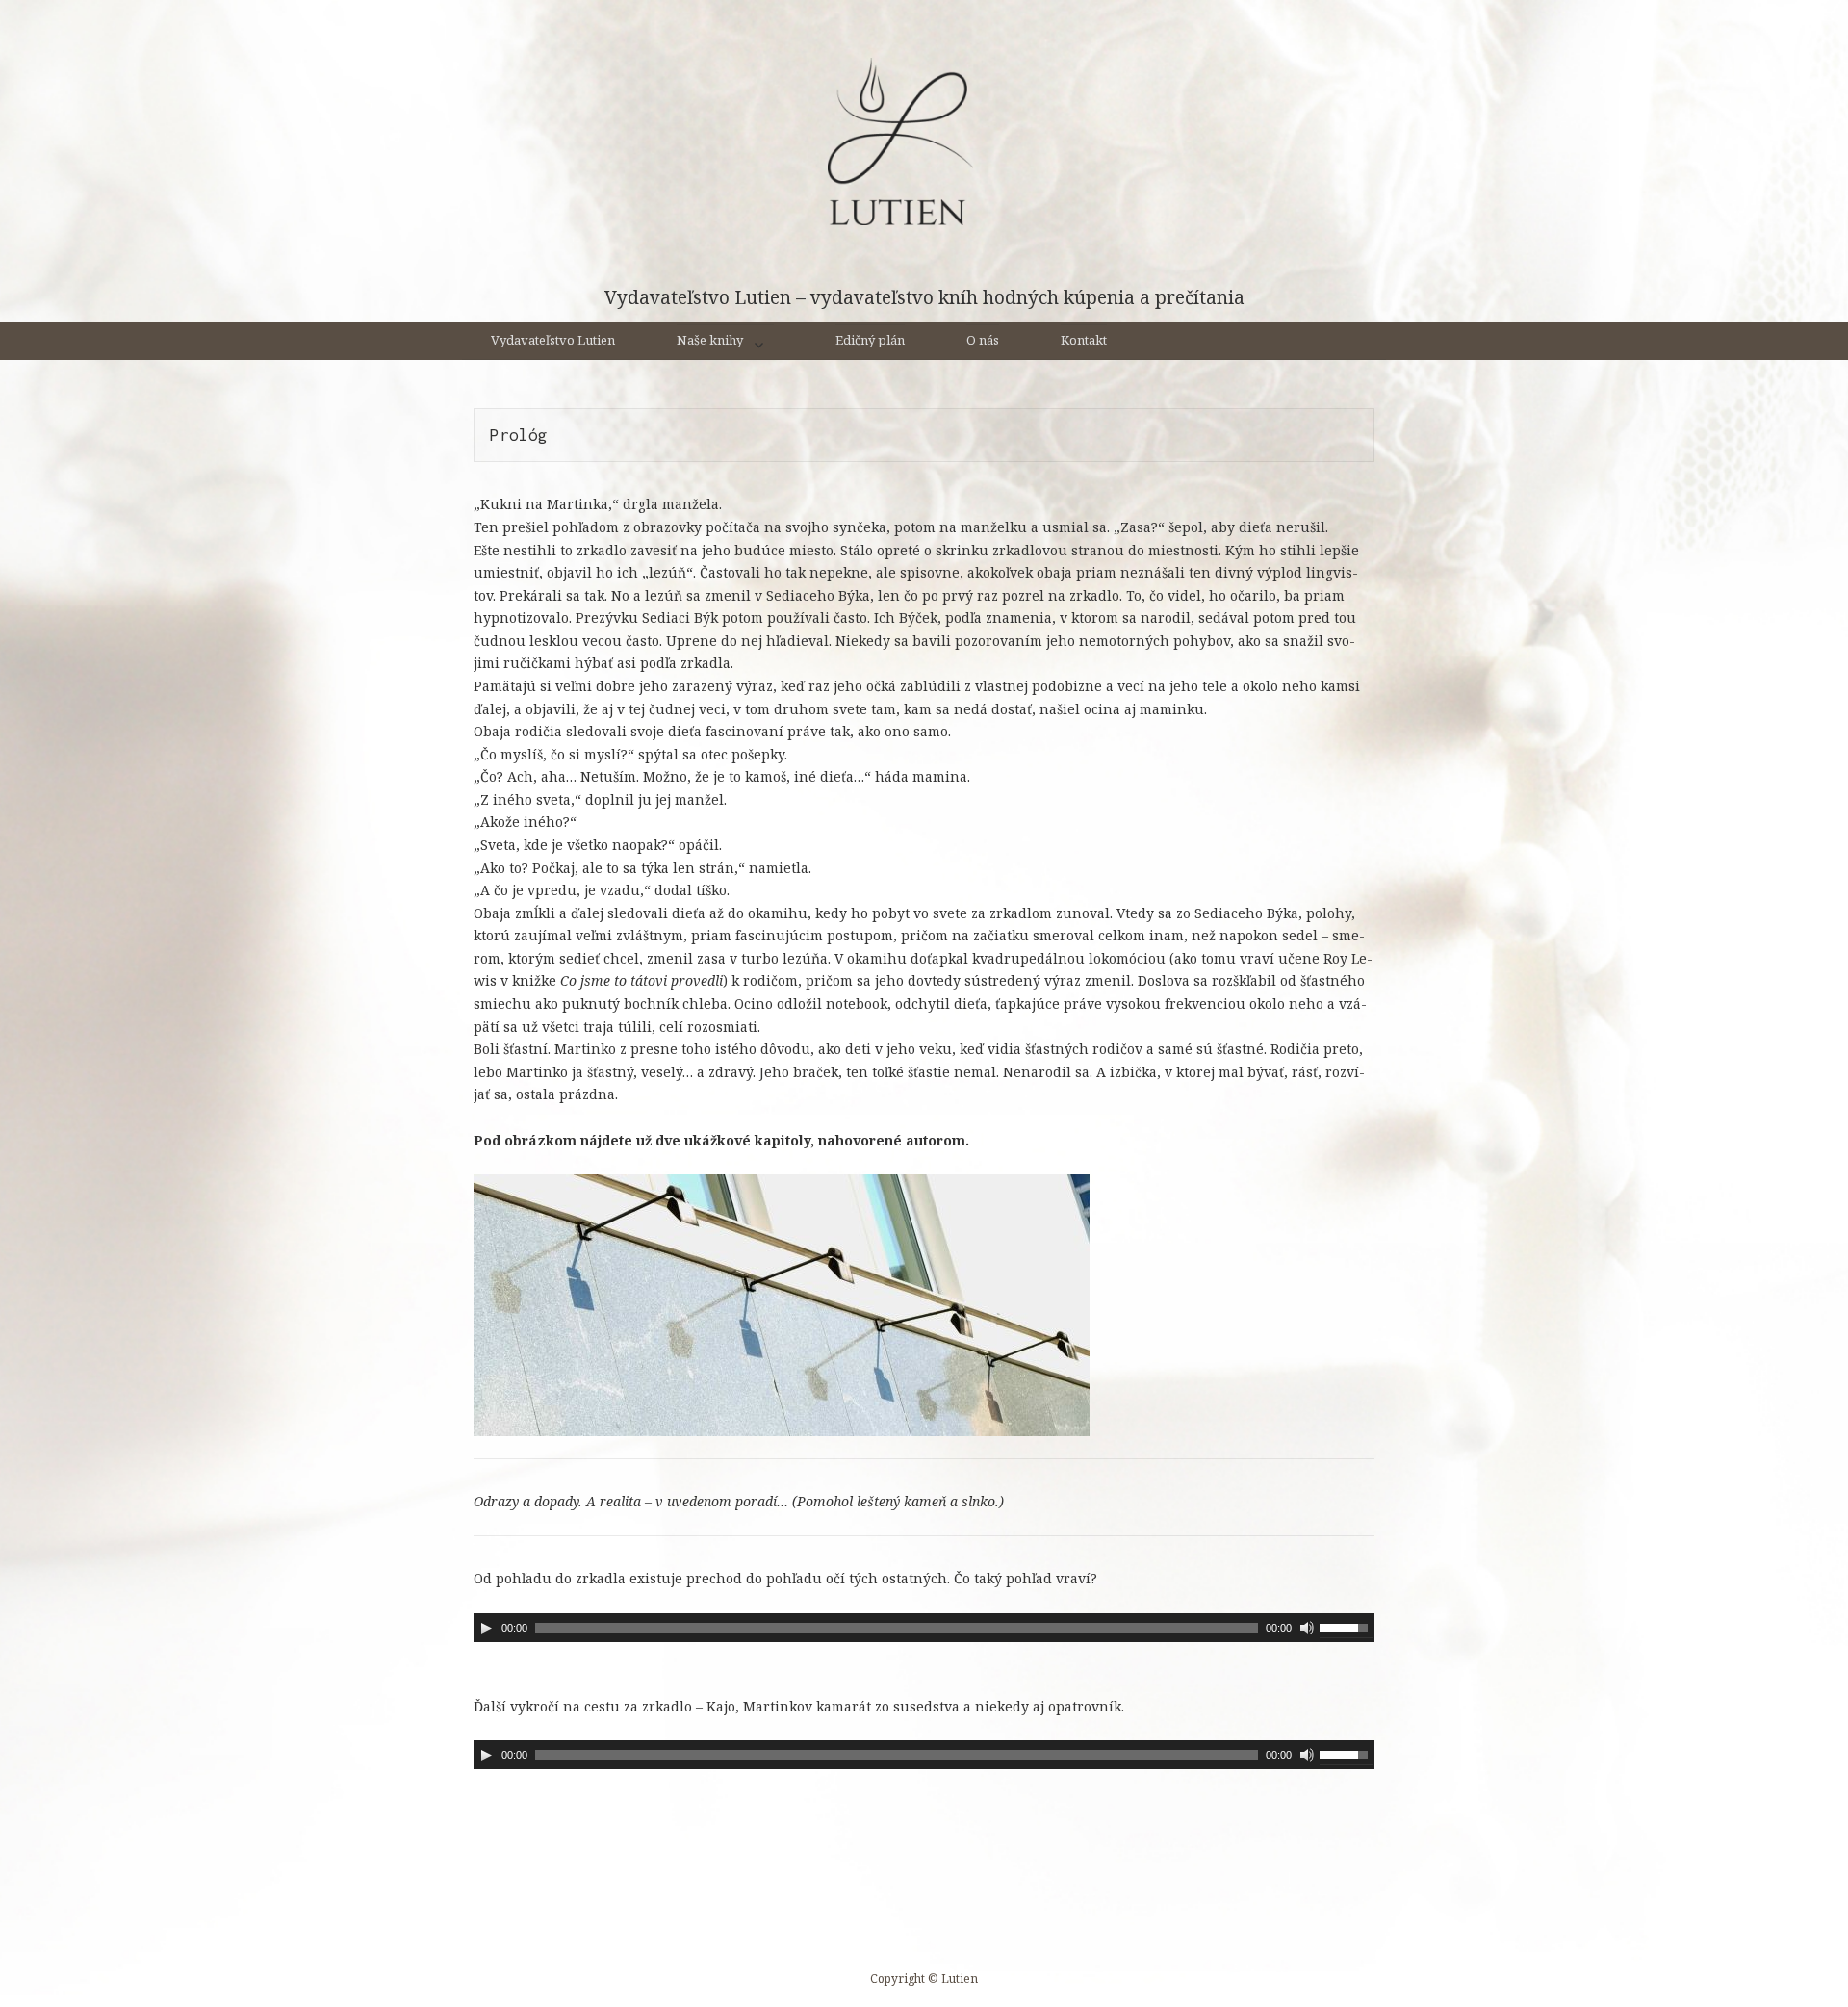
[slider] (1347, 1626)
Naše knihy (710, 340)
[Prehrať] (486, 1628)
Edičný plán (870, 340)
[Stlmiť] (1307, 1628)
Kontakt (1084, 340)
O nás (983, 340)
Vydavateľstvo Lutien (553, 340)
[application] (924, 1628)
